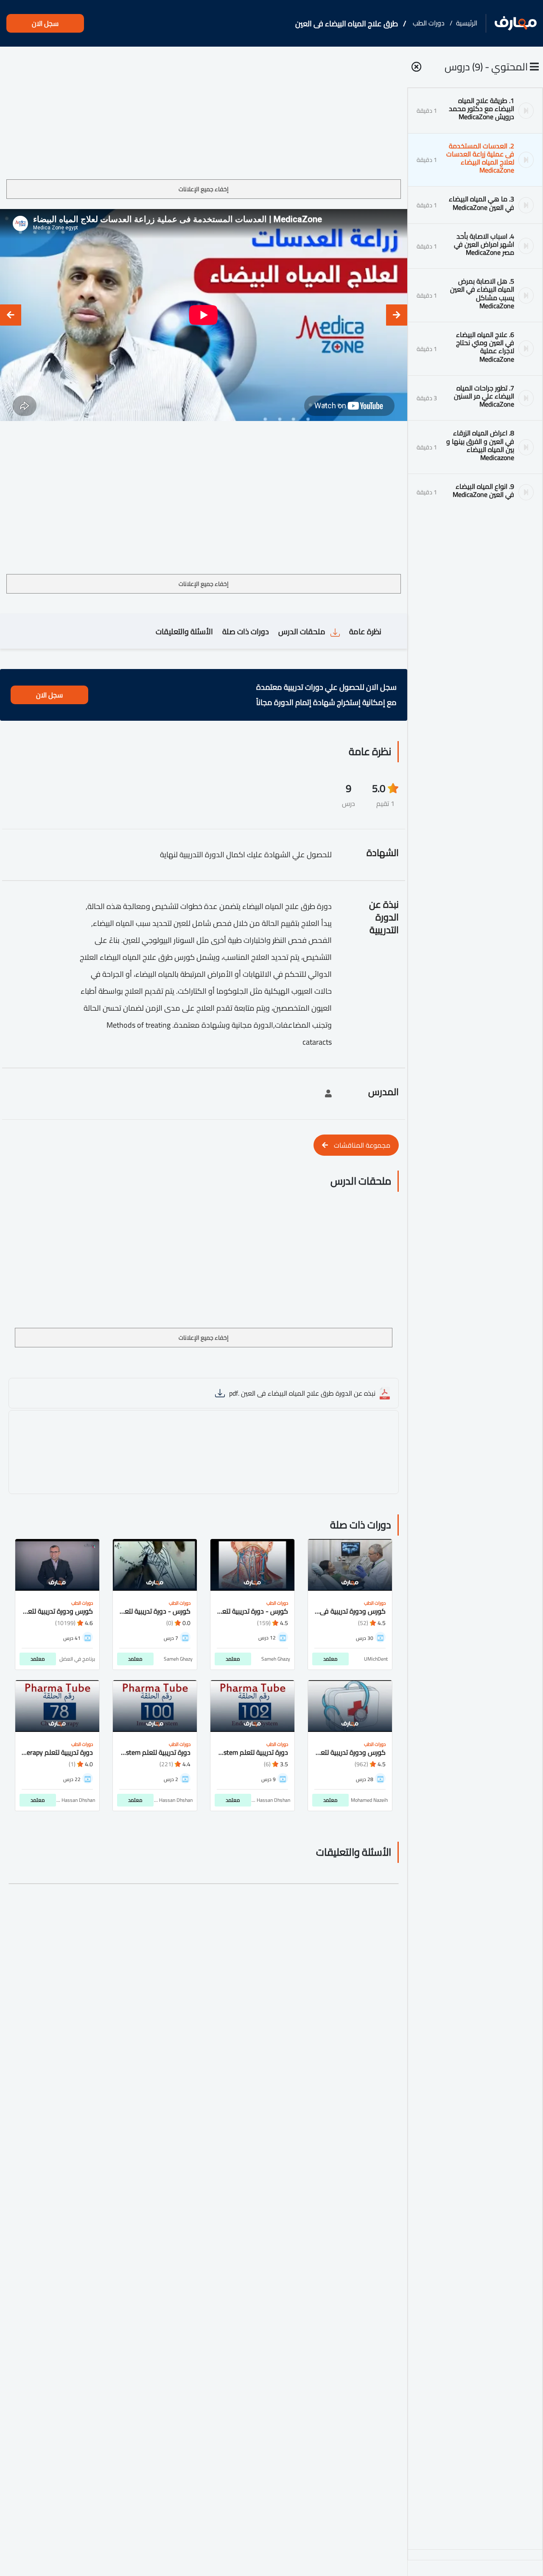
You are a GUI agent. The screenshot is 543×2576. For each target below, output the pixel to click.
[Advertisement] (204, 116)
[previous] (397, 315)
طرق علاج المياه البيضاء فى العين (347, 24)
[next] (11, 315)
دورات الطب (429, 23)
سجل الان (45, 23)
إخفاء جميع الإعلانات (204, 189)
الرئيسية (467, 23)
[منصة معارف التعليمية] (516, 24)
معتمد (330, 1659)
